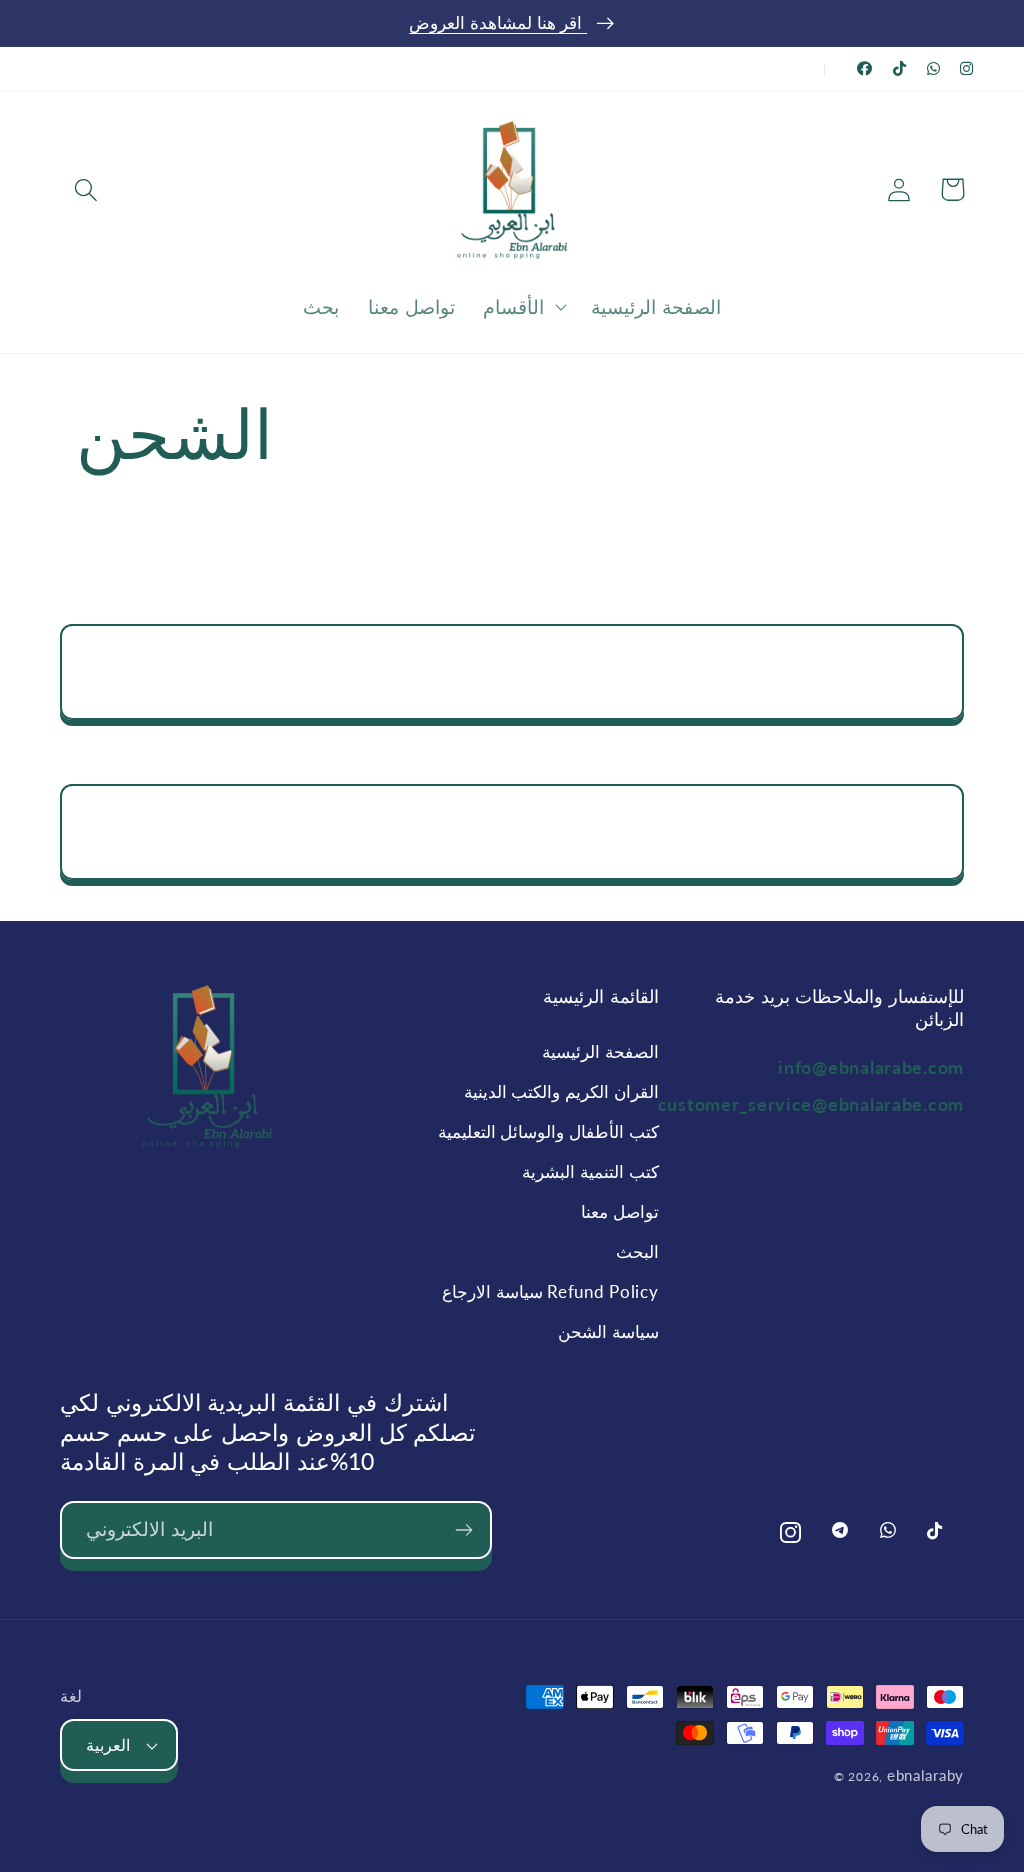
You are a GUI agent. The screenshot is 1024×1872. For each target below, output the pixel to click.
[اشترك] (463, 1530)
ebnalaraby (925, 1775)
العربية (108, 1745)
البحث (637, 1251)
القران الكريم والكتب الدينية (561, 1091)
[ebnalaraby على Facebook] (865, 68)
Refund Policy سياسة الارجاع (550, 1291)
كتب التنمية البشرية (590, 1171)
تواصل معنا (619, 1211)
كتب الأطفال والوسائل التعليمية (548, 1131)
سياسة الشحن (608, 1331)
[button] (86, 189)
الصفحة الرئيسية (600, 1051)
